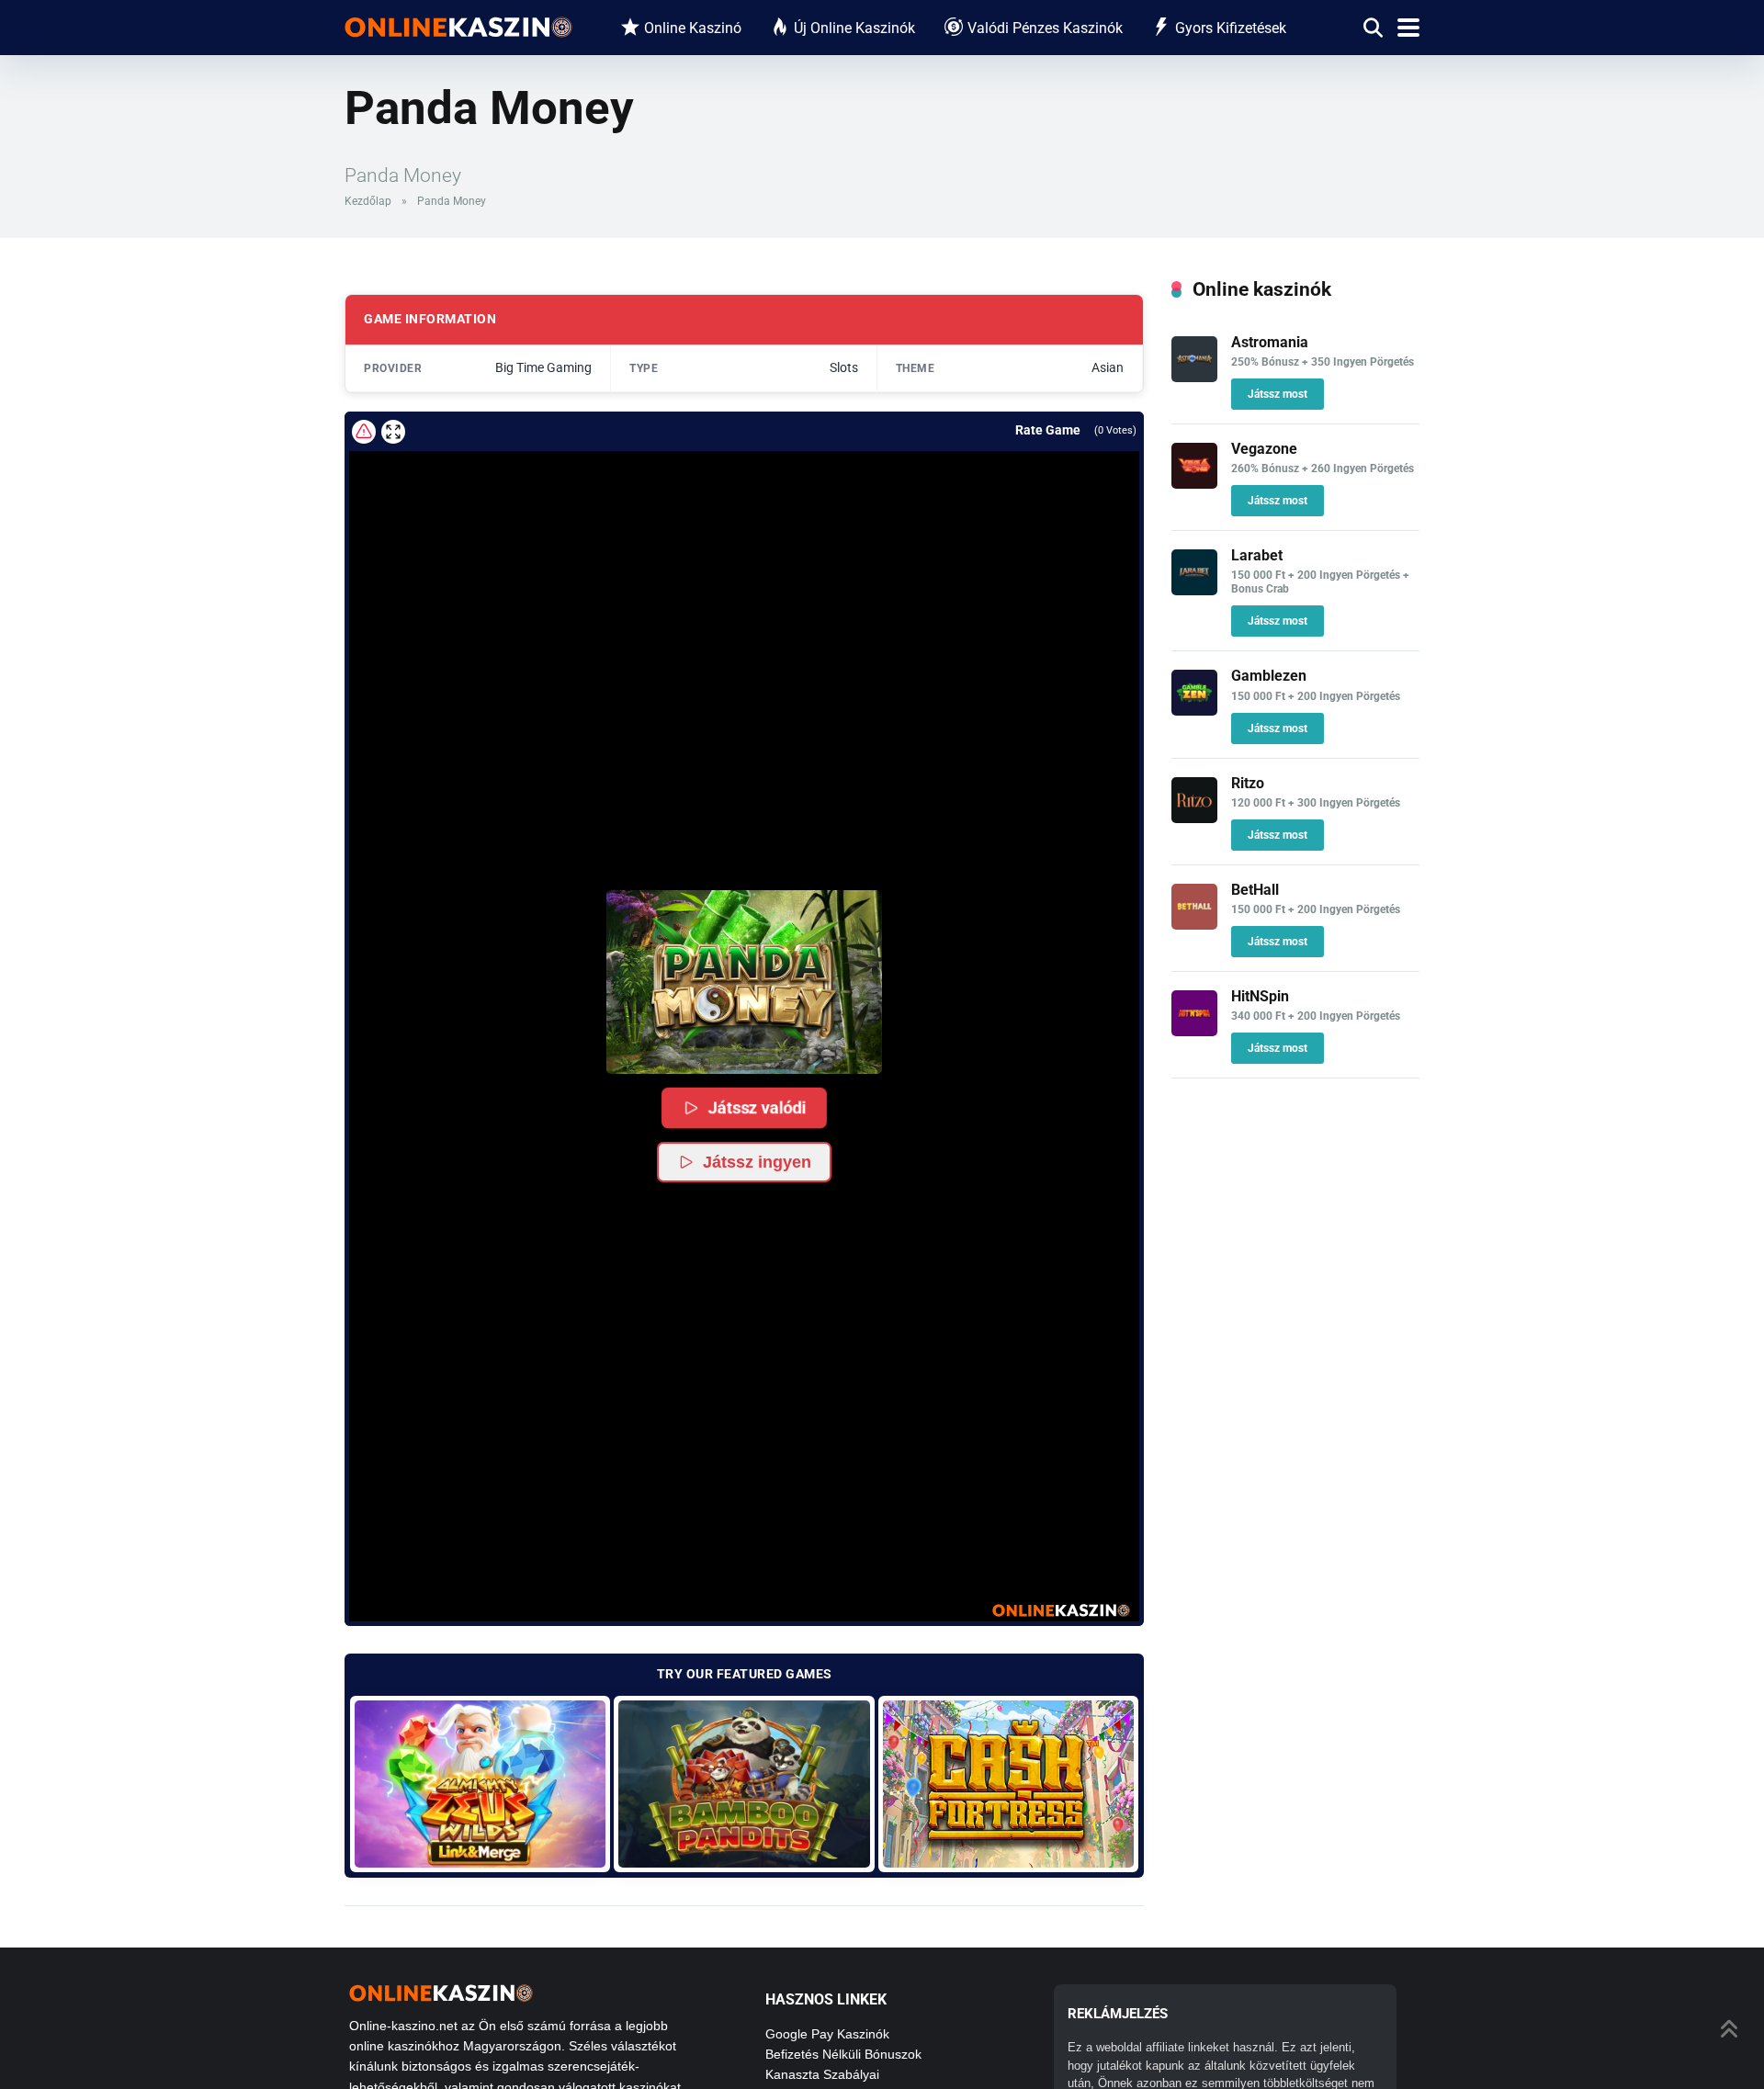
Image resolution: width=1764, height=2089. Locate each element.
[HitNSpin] (1194, 1031)
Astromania (1270, 342)
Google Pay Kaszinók (827, 2034)
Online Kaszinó (693, 28)
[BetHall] (1194, 925)
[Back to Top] (1730, 2027)
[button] (744, 982)
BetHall (1255, 890)
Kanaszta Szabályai (822, 2074)
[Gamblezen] (1194, 711)
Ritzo (1248, 783)
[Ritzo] (1194, 818)
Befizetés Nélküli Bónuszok (843, 2054)
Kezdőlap (368, 201)
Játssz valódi (758, 1107)
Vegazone (1264, 449)
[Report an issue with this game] (364, 432)
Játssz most (1278, 394)
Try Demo (480, 1784)
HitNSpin (1260, 996)
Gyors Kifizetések (1231, 28)
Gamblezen (1269, 676)
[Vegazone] (1194, 484)
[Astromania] (1194, 377)
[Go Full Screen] (393, 432)
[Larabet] (1194, 590)
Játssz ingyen (757, 1162)
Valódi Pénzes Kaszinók (1045, 28)
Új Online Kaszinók (854, 28)
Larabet (1257, 555)
